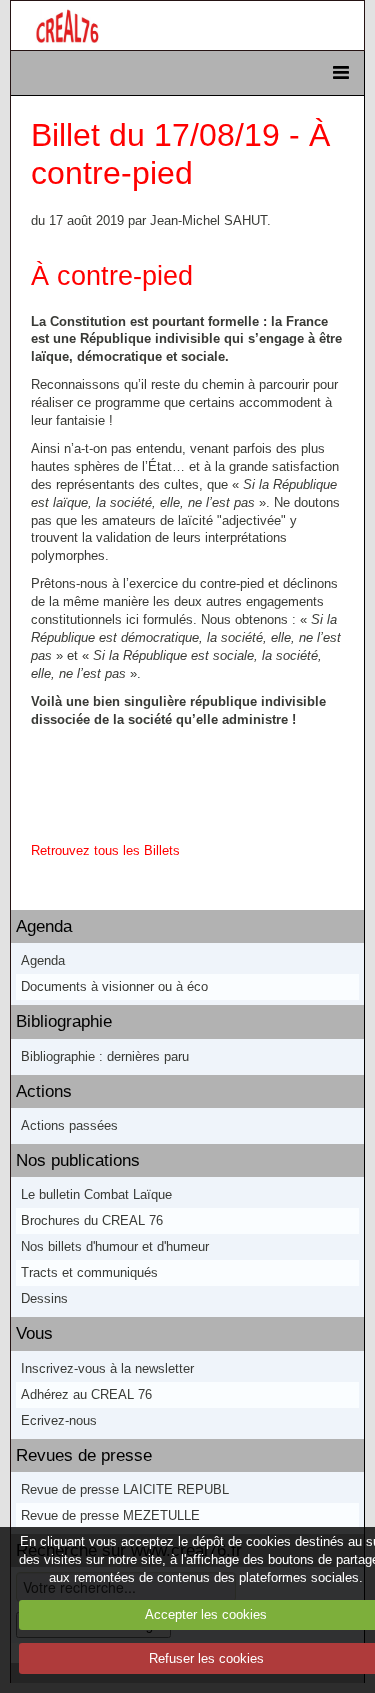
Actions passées (69, 1125)
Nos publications (78, 1160)
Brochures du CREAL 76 (92, 1220)
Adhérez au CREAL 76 (86, 1394)
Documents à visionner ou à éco (114, 986)
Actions (44, 1091)
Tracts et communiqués (89, 1272)
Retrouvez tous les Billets (105, 850)
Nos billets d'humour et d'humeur (115, 1246)
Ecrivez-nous (59, 1420)
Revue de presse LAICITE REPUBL (125, 1489)
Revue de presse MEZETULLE (110, 1515)
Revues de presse (84, 1455)
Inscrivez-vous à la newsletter (107, 1368)
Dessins (44, 1298)
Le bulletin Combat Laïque (96, 1194)
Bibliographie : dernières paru (105, 1056)
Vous (34, 1333)
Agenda (44, 926)
